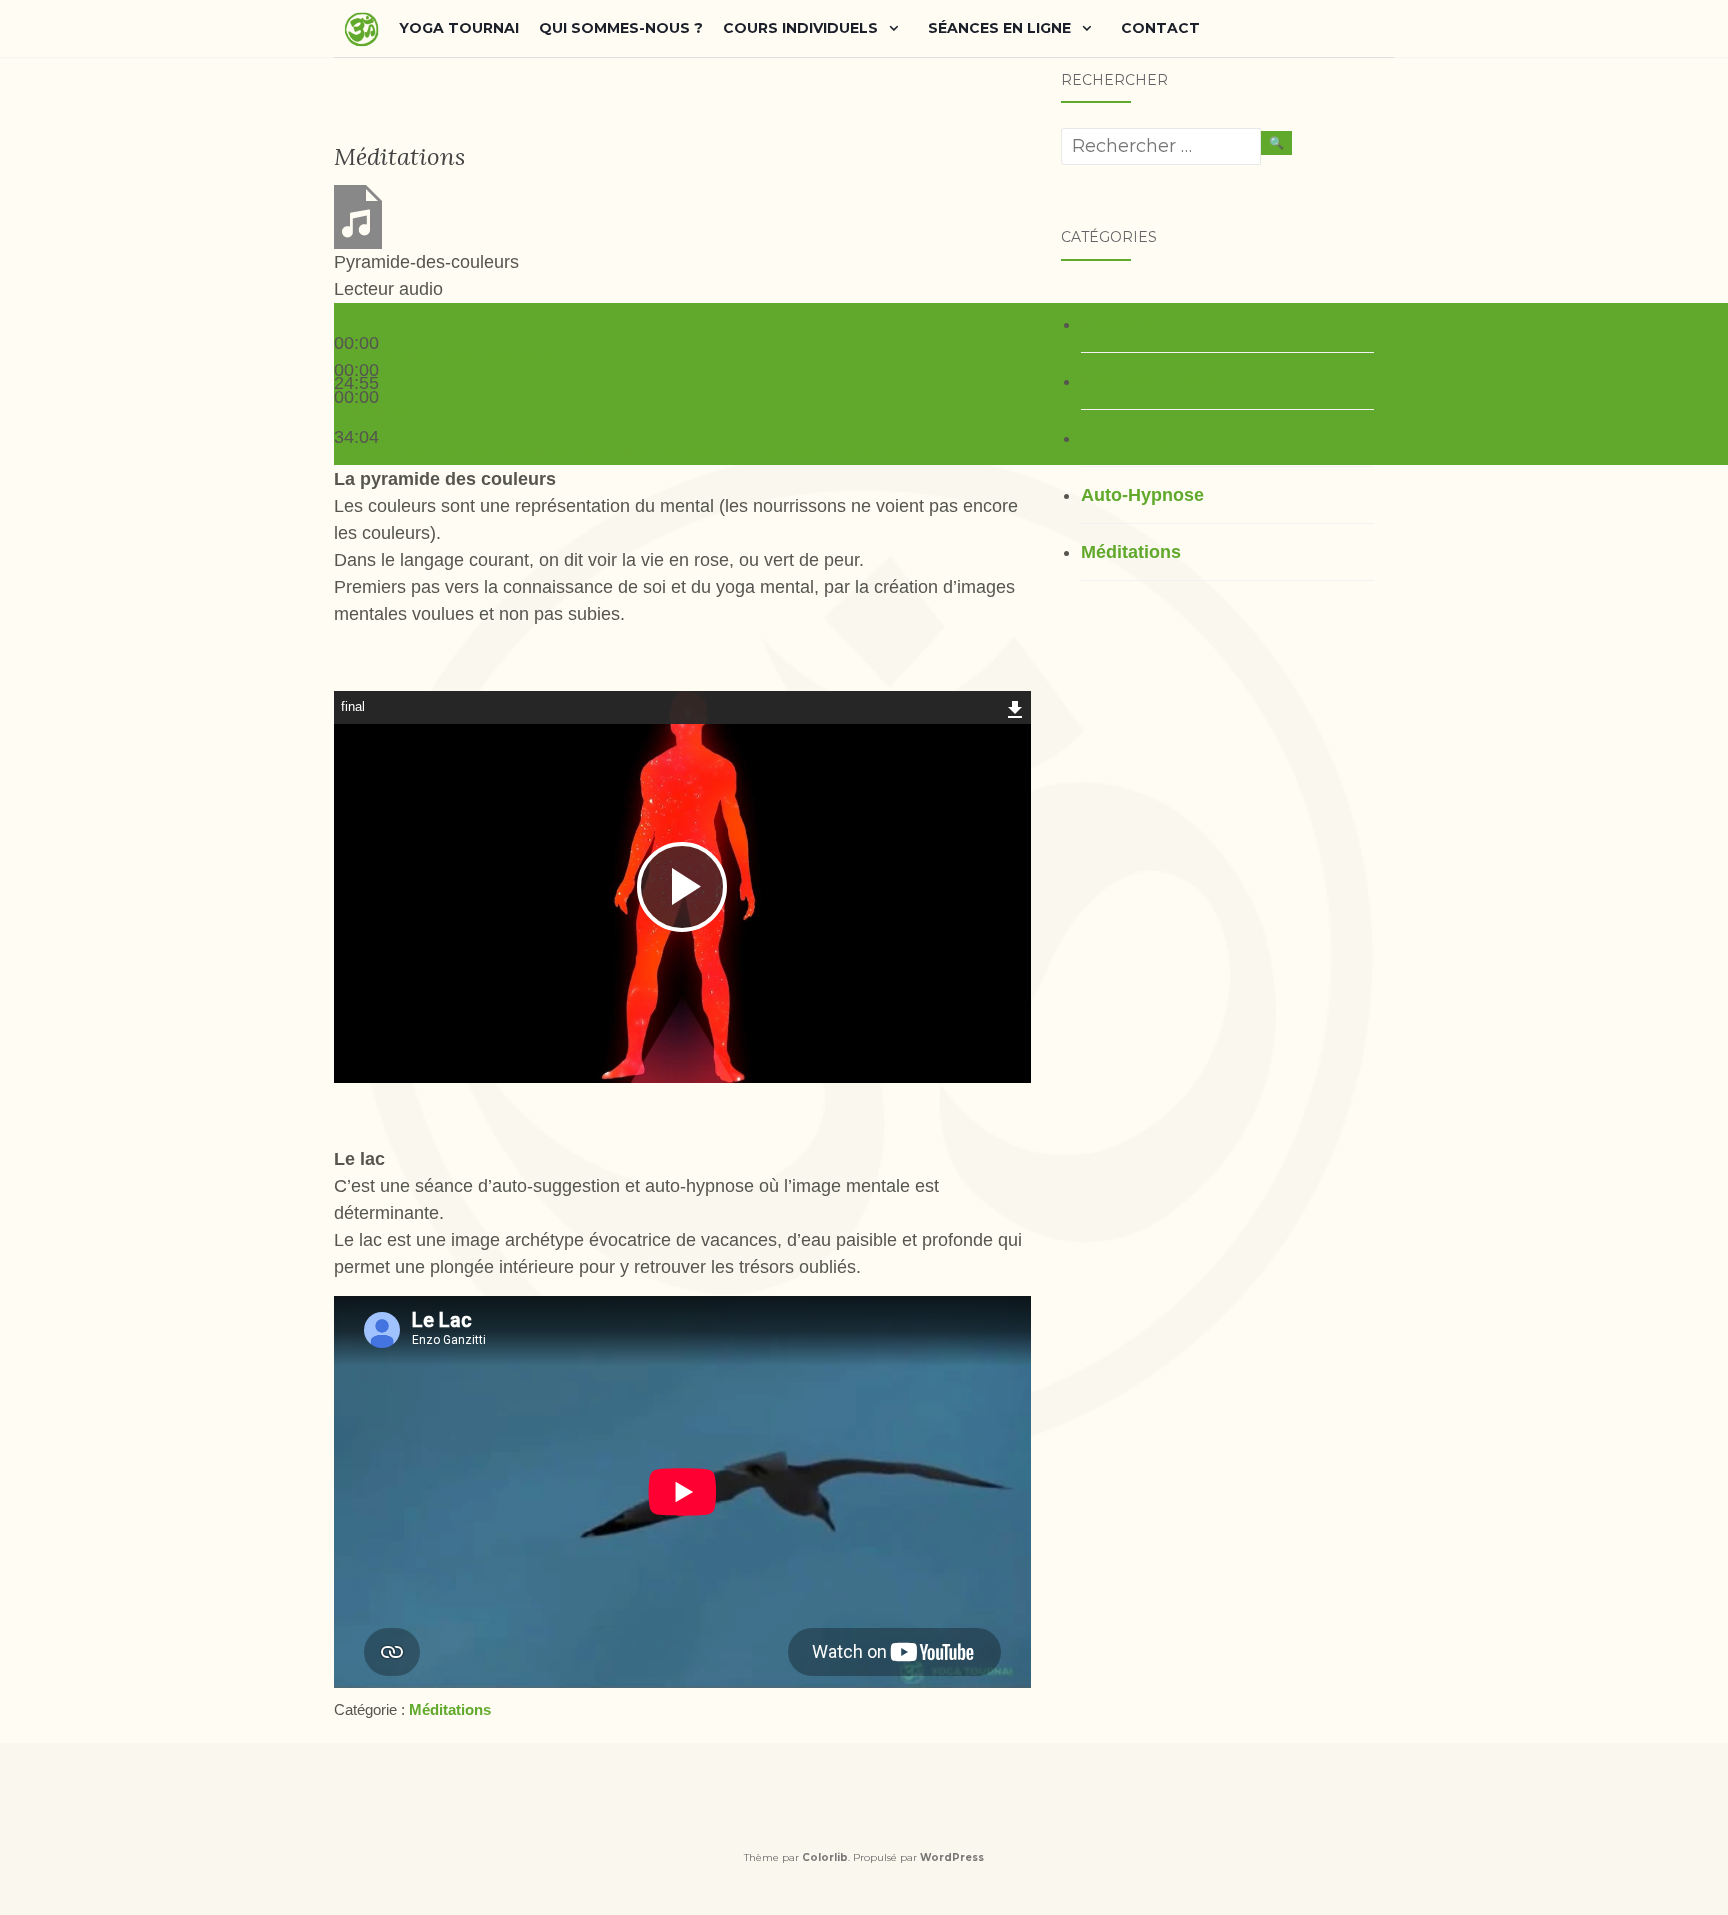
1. (443, 356)
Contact (1160, 28)
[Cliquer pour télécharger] (1015, 707)
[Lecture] (342, 322)
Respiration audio (1157, 381)
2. (372, 410)
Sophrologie (1133, 438)
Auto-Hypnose (1142, 495)
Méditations (450, 1709)
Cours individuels (800, 28)
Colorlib (825, 1857)
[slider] (625, 451)
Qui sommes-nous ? (621, 28)
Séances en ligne (999, 28)
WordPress (952, 1857)
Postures (1119, 324)
